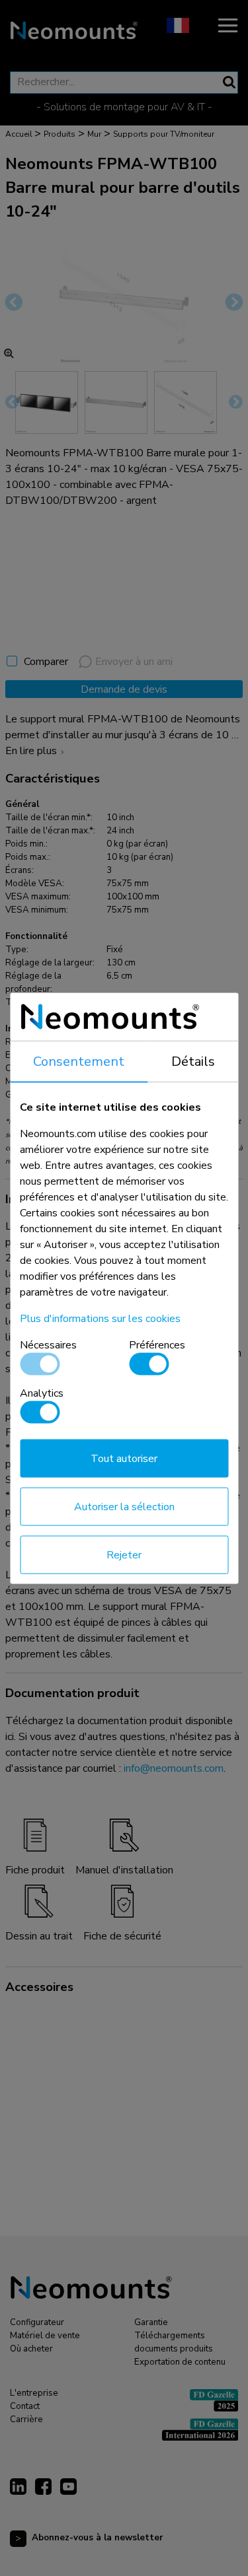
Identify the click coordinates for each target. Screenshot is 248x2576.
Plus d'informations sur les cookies (100, 1318)
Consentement (79, 1061)
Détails (193, 1061)
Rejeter (124, 1554)
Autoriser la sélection (124, 1506)
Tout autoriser (124, 1458)
